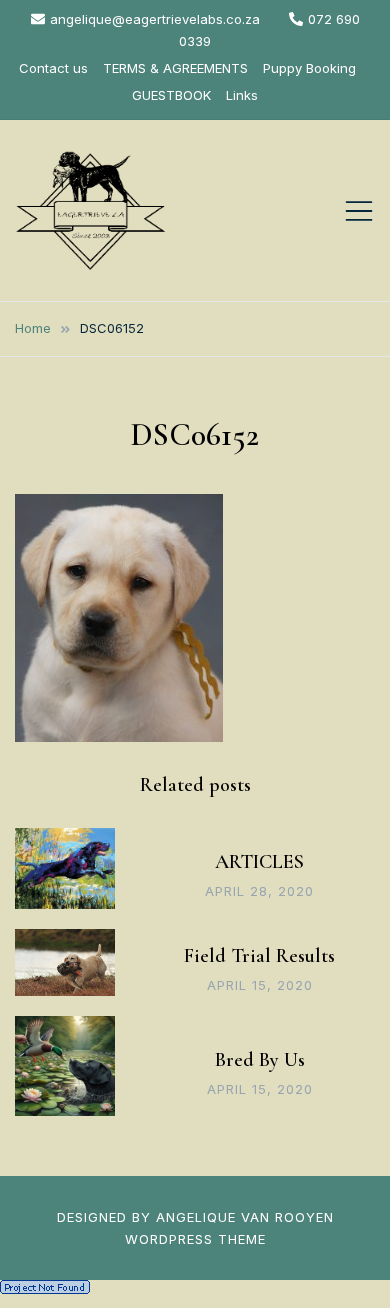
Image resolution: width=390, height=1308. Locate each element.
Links (242, 95)
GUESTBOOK (171, 95)
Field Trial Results (259, 956)
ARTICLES (259, 862)
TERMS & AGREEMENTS (175, 68)
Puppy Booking (309, 68)
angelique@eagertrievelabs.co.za (155, 19)
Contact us (53, 68)
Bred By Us (260, 1060)
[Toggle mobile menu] (359, 211)
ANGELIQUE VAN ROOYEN (245, 1217)
